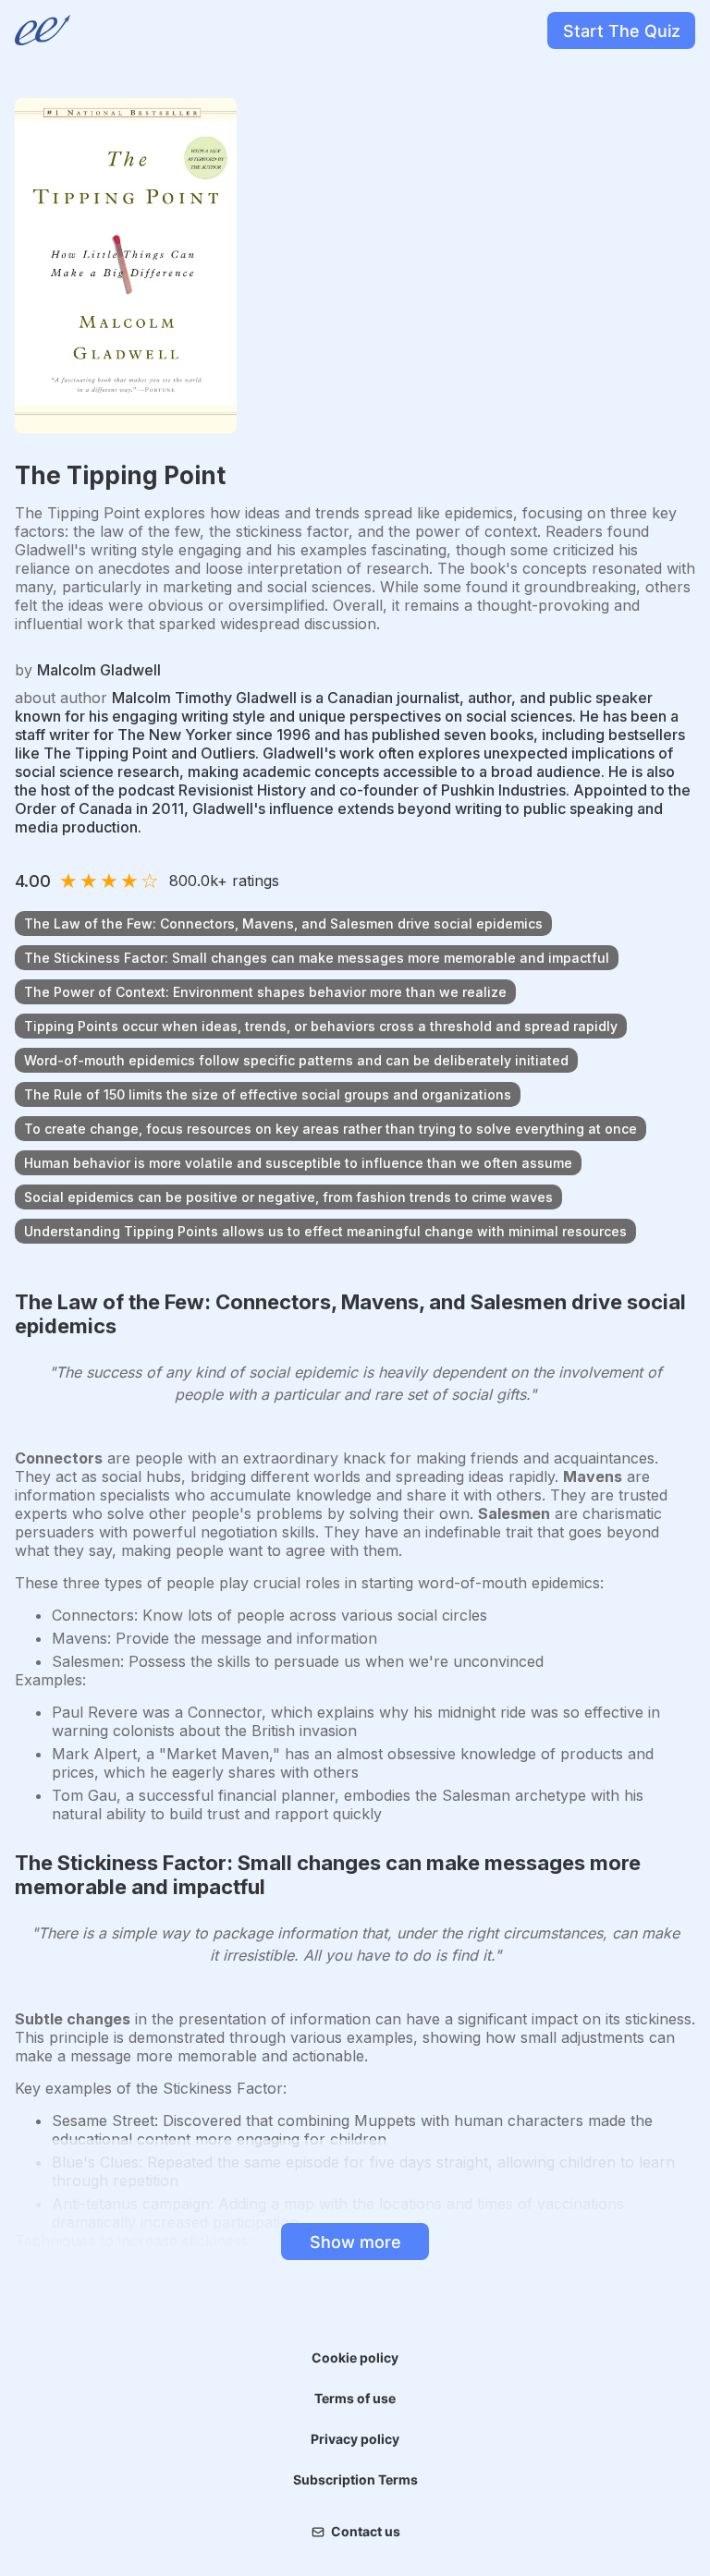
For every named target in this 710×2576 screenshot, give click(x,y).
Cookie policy (355, 2357)
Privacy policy (355, 2439)
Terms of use (355, 2398)
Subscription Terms (355, 2479)
